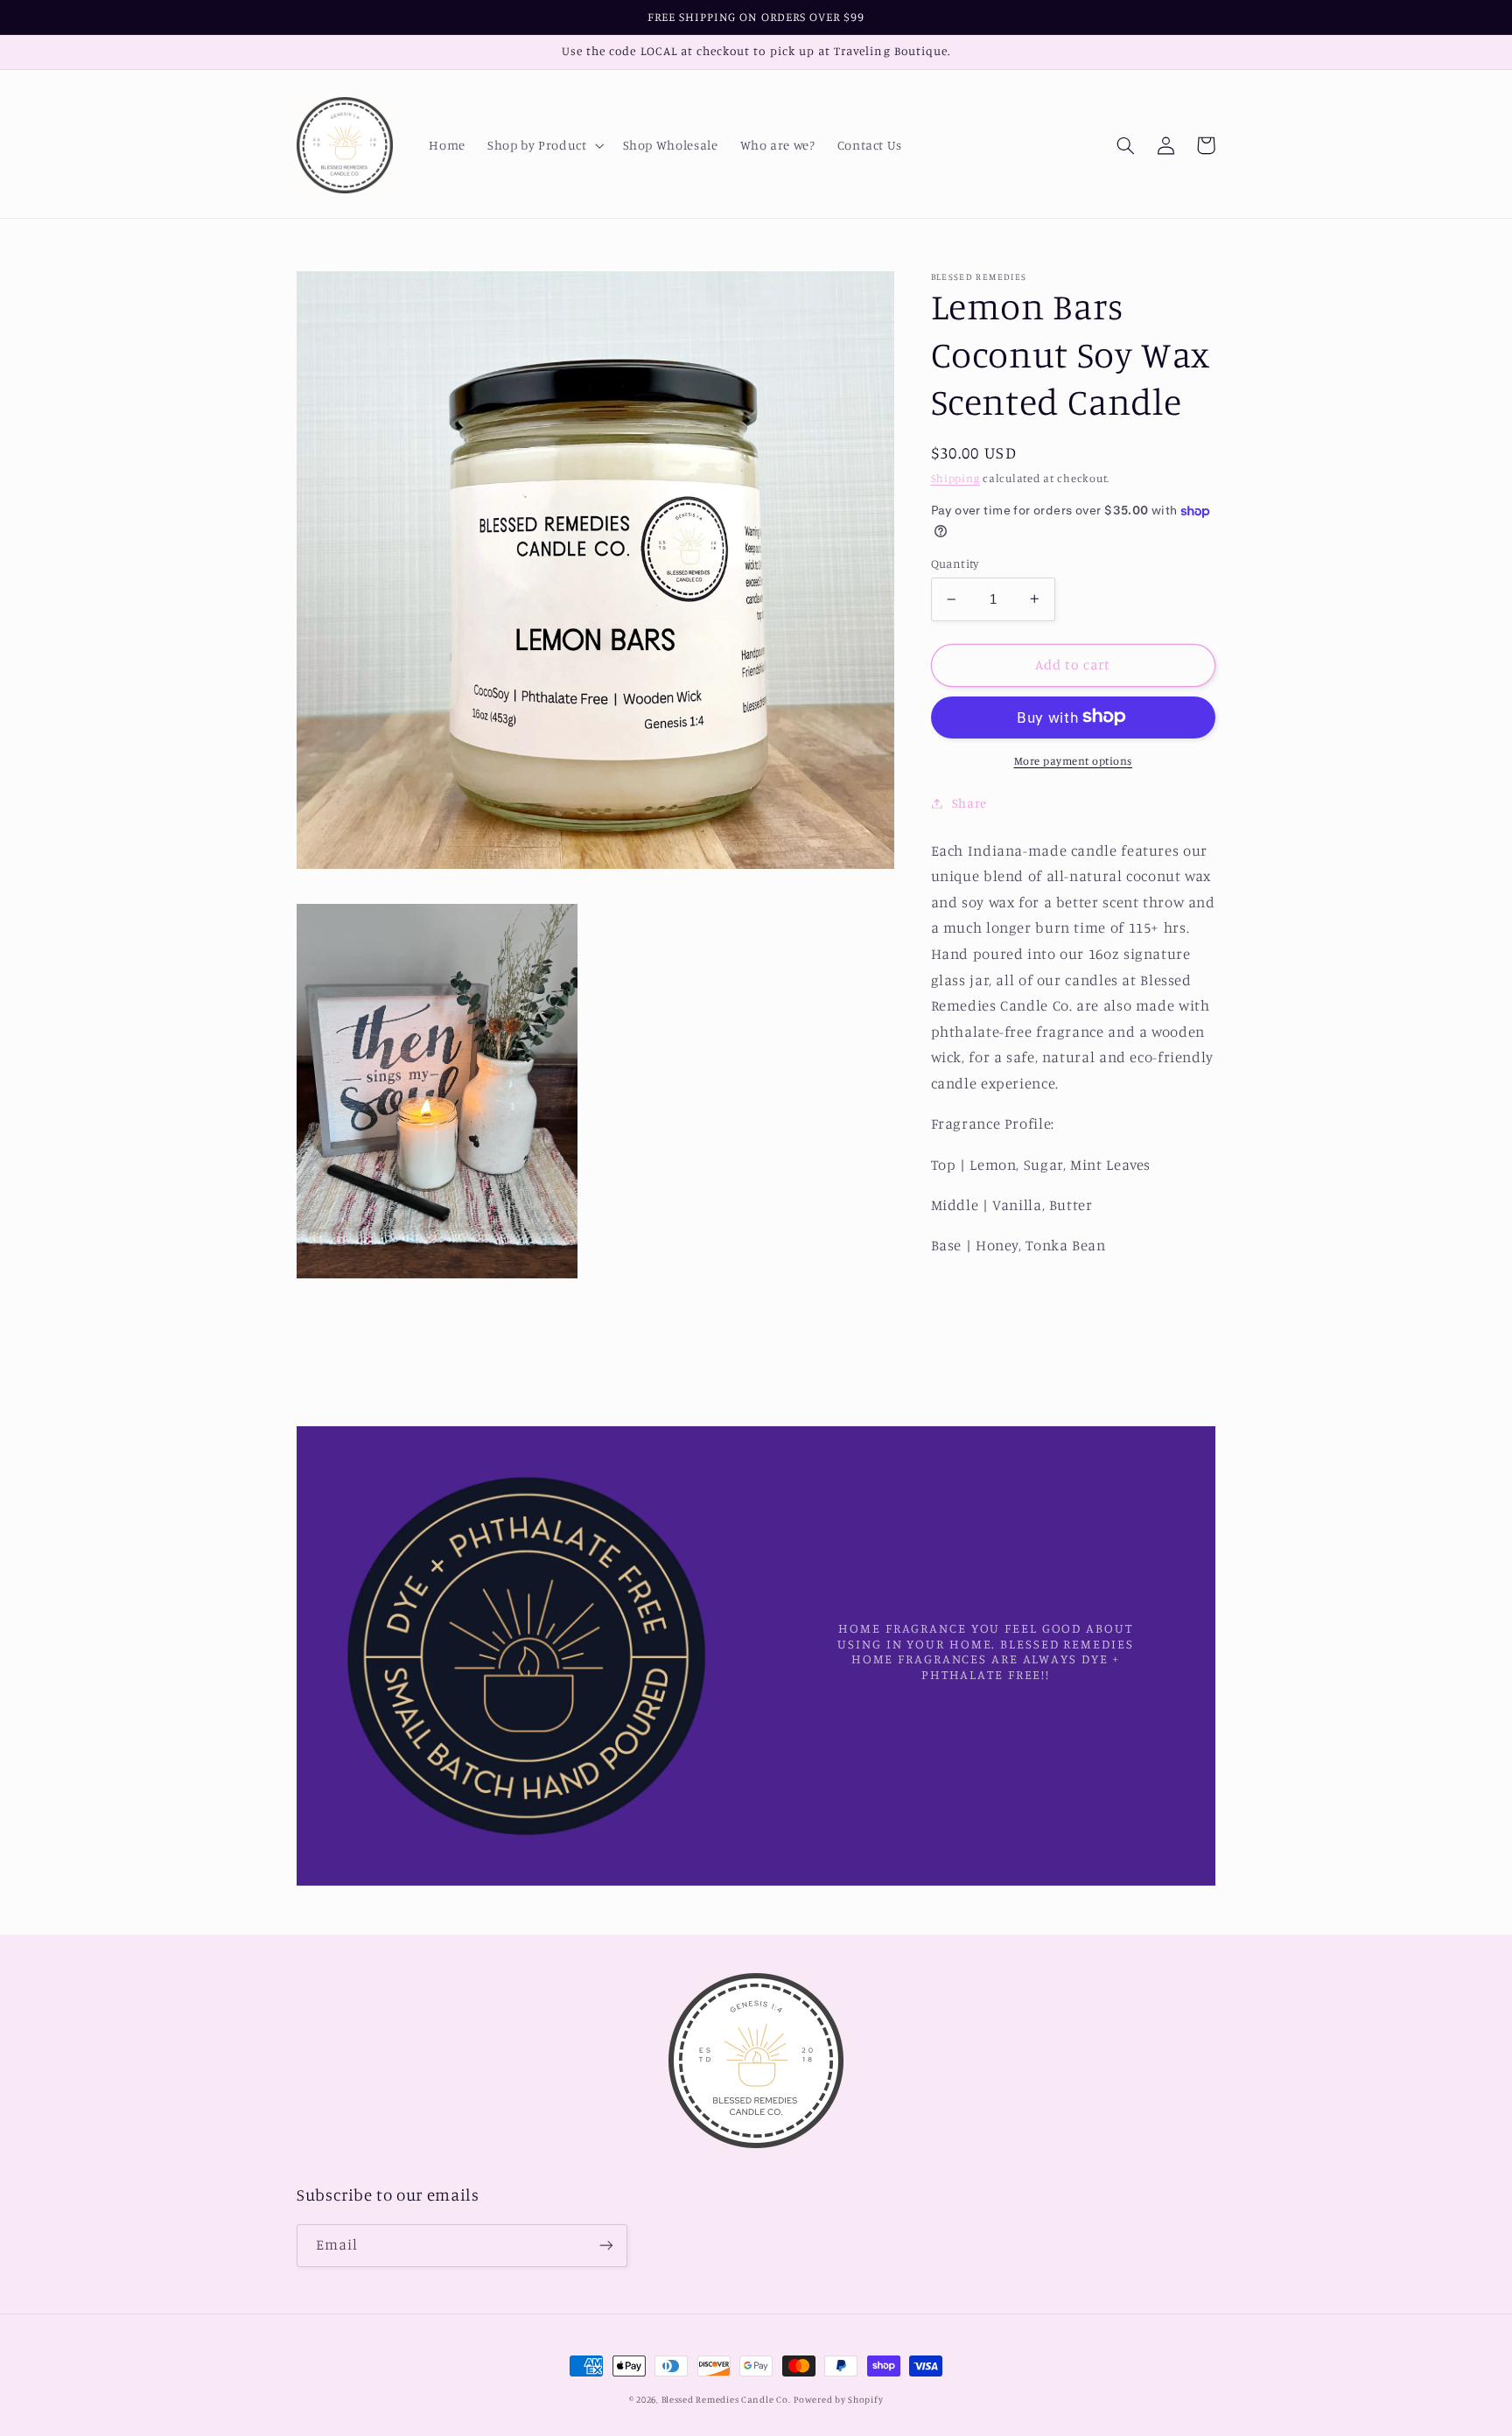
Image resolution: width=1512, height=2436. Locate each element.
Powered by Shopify (838, 2399)
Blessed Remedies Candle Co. (726, 2399)
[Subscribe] (606, 2246)
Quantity (955, 563)
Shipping (955, 478)
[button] (544, 145)
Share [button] (969, 803)
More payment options (1074, 760)
